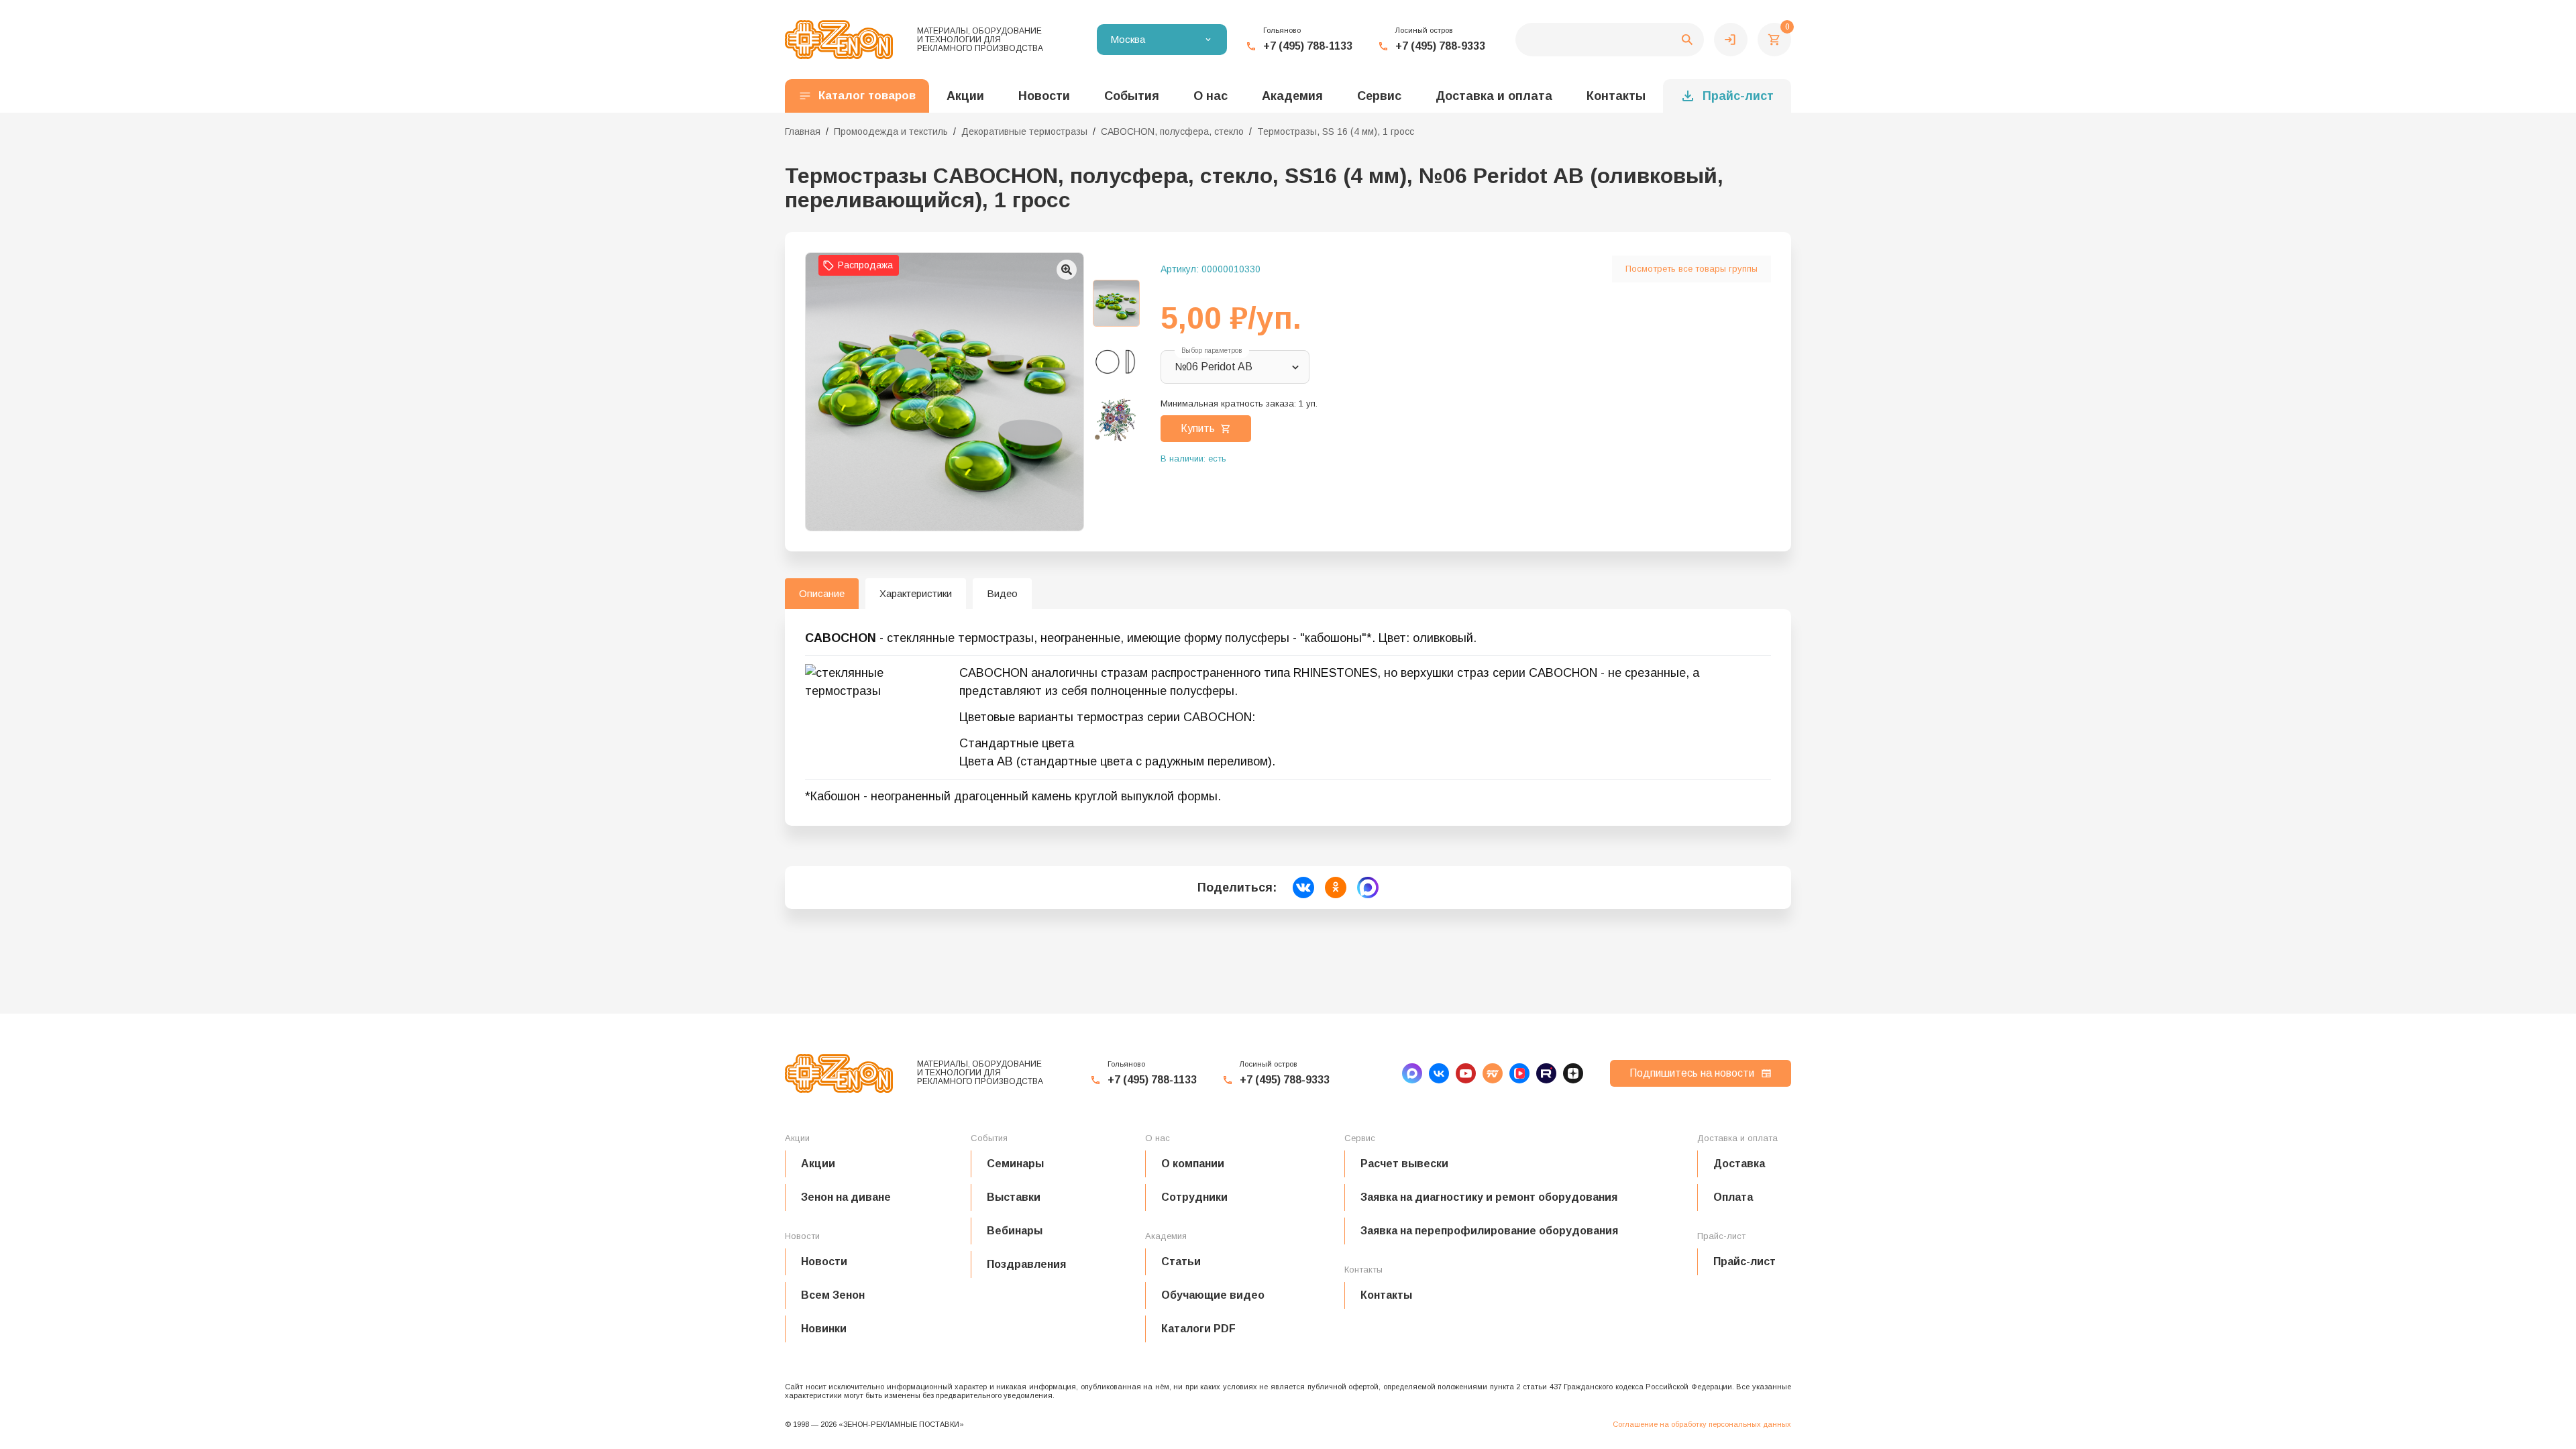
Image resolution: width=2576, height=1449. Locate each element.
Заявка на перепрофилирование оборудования (1489, 1231)
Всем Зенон (833, 1295)
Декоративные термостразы (1024, 131)
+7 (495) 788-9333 (1440, 46)
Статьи (1181, 1262)
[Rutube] (1546, 1073)
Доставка (1739, 1164)
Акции (818, 1164)
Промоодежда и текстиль (891, 131)
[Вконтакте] (1439, 1073)
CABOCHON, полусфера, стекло (1172, 131)
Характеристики (916, 593)
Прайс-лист (1738, 96)
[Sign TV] (1493, 1073)
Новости (824, 1262)
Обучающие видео (1213, 1295)
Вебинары (1015, 1231)
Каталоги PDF (1198, 1329)
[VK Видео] (1519, 1073)
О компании (1193, 1164)
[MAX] (1412, 1073)
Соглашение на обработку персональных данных (1702, 1424)
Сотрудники (1194, 1197)
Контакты (1616, 96)
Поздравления (1026, 1264)
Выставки (1014, 1197)
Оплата (1733, 1197)
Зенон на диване (846, 1197)
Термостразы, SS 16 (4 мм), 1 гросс (1336, 131)
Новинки (824, 1329)
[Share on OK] (1336, 888)
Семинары (1015, 1164)
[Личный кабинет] (1731, 40)
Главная (803, 131)
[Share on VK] (1303, 888)
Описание (822, 593)
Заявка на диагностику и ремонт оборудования (1489, 1197)
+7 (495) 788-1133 (1308, 46)
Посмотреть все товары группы (1692, 269)
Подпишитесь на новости (1692, 1073)
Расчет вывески (1404, 1164)
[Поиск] (1610, 40)
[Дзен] (1573, 1073)
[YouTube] (1466, 1073)
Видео (1002, 593)
